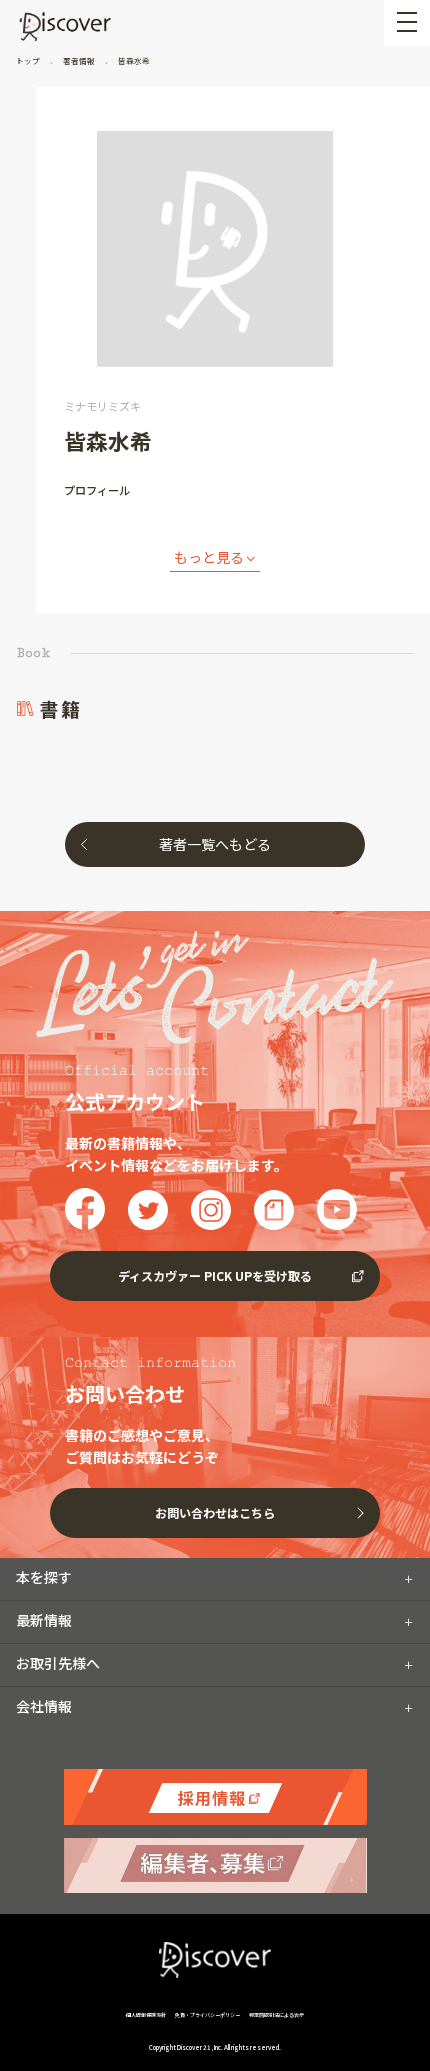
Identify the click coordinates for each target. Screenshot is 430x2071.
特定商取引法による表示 (276, 2014)
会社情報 (44, 1706)
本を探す (44, 1577)
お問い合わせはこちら (215, 1512)
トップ (29, 60)
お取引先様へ (58, 1663)
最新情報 (44, 1620)
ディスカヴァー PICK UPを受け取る (215, 1275)
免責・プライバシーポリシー (207, 2014)
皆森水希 (133, 60)
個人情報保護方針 (146, 2014)
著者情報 (79, 60)
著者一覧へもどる (215, 844)
